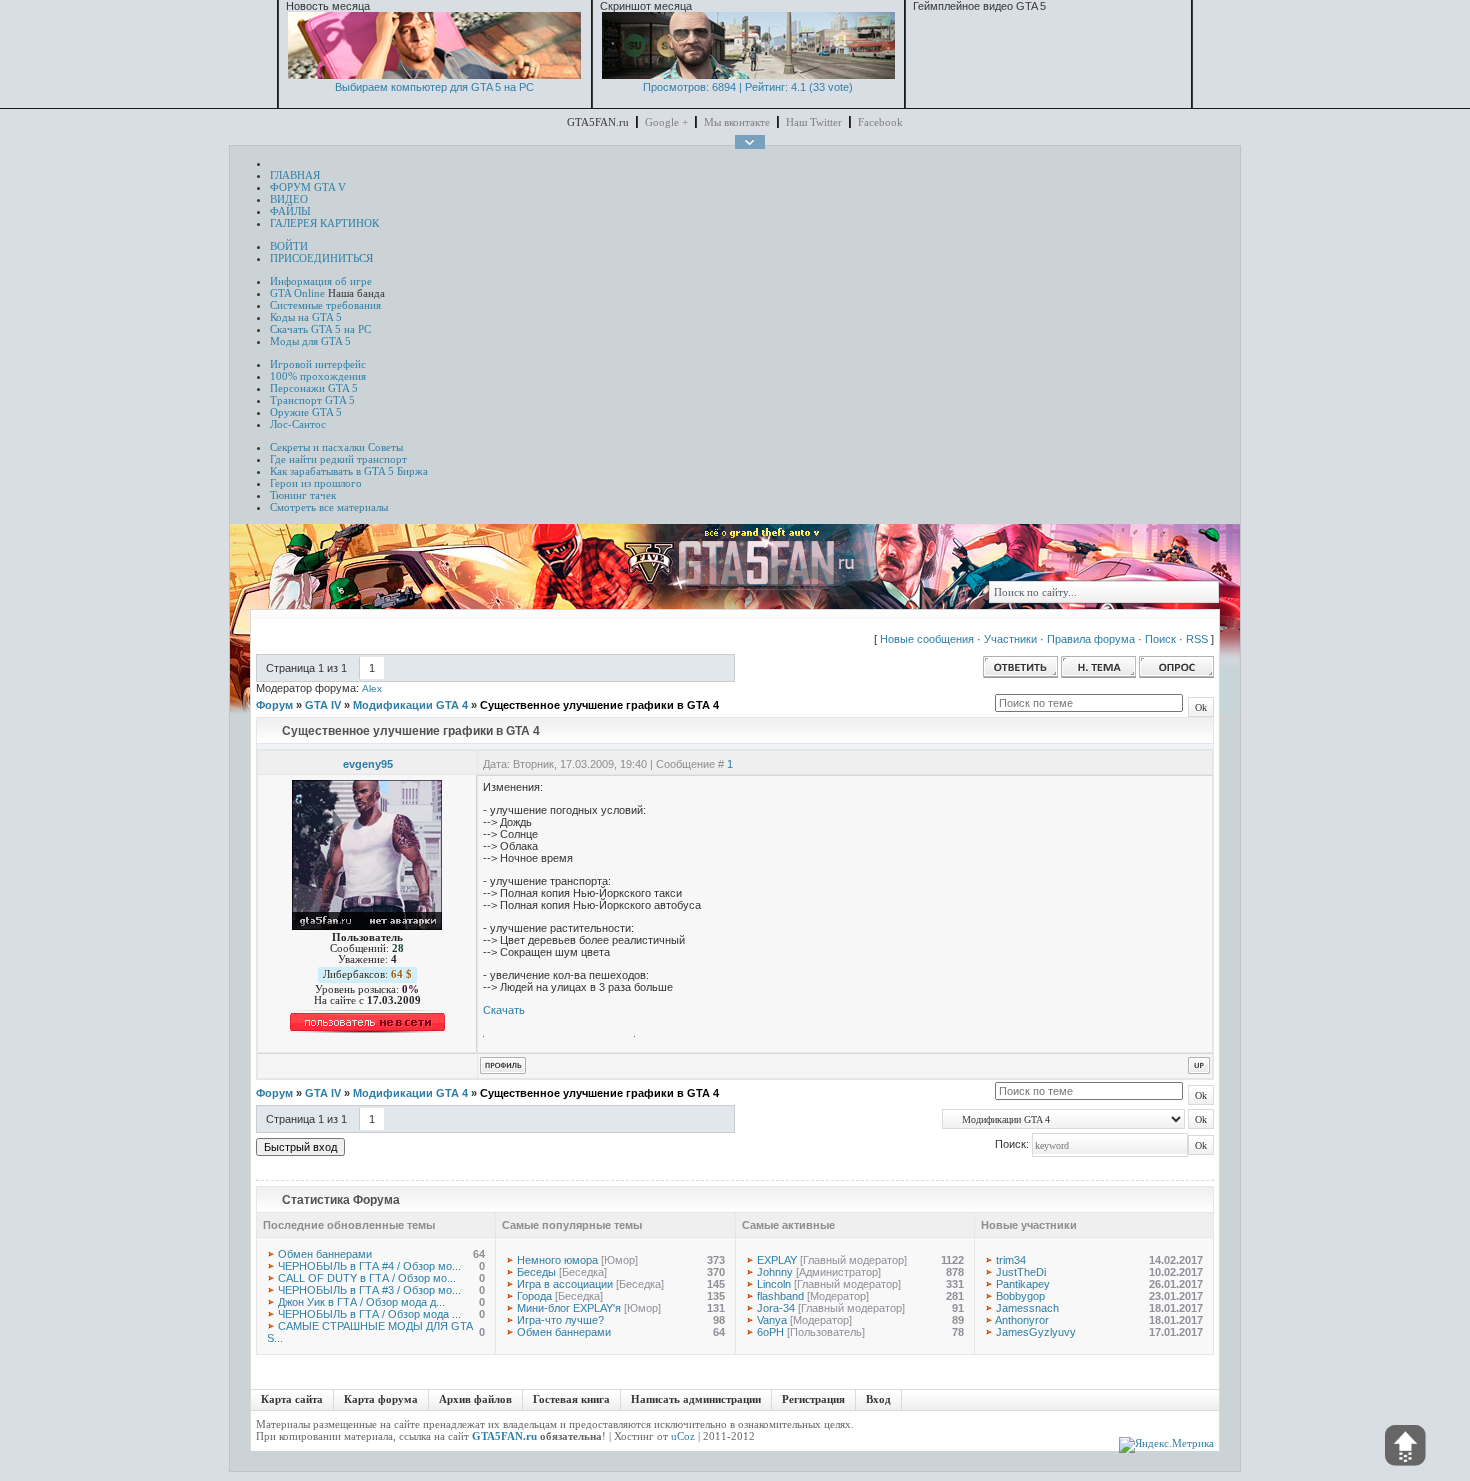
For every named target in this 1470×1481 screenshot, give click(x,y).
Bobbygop (1020, 1296)
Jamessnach (1027, 1308)
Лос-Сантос (298, 424)
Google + (666, 122)
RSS (1197, 639)
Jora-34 (776, 1308)
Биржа (412, 471)
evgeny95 (368, 764)
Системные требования (325, 305)
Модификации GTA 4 (410, 705)
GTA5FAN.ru (504, 1436)
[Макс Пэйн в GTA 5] (748, 75)
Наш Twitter (814, 122)
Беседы (536, 1272)
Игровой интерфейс (318, 364)
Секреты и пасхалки (317, 447)
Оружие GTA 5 (306, 412)
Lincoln (774, 1284)
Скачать (504, 1010)
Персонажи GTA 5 (314, 388)
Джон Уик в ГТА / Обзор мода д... (361, 1302)
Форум (274, 705)
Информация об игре (321, 281)
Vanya (772, 1320)
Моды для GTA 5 (310, 341)
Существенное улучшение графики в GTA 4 (599, 705)
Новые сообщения (927, 639)
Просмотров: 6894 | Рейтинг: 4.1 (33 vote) (748, 87)
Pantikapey (1023, 1284)
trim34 (1011, 1260)
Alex (372, 688)
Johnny (775, 1272)
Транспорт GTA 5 (312, 400)
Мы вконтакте (737, 122)
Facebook (880, 122)
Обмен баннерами (325, 1254)
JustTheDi (1021, 1272)
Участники (1010, 639)
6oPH (770, 1332)
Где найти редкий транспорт (338, 459)
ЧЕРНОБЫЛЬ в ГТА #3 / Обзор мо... (369, 1290)
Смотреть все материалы (329, 507)
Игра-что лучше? (560, 1320)
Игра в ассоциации (565, 1284)
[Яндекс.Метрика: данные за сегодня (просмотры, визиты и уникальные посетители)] (1166, 1445)
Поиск (1160, 639)
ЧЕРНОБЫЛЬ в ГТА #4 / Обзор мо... (369, 1266)
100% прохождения (318, 376)
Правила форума (1091, 639)
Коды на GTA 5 (306, 317)
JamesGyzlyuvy (1036, 1332)
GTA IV (323, 705)
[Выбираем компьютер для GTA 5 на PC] (434, 75)
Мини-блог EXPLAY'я (569, 1308)
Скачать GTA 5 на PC (320, 329)
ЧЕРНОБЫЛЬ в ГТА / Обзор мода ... (369, 1314)
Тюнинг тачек (303, 495)
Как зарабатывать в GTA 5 (332, 471)
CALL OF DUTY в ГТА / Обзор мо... (367, 1278)
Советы (385, 447)
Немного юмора (557, 1260)
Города (534, 1296)
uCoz (683, 1436)
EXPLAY (777, 1260)
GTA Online (297, 293)
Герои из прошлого (316, 483)
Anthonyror (1022, 1320)
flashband (780, 1296)
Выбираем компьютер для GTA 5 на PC (434, 87)
